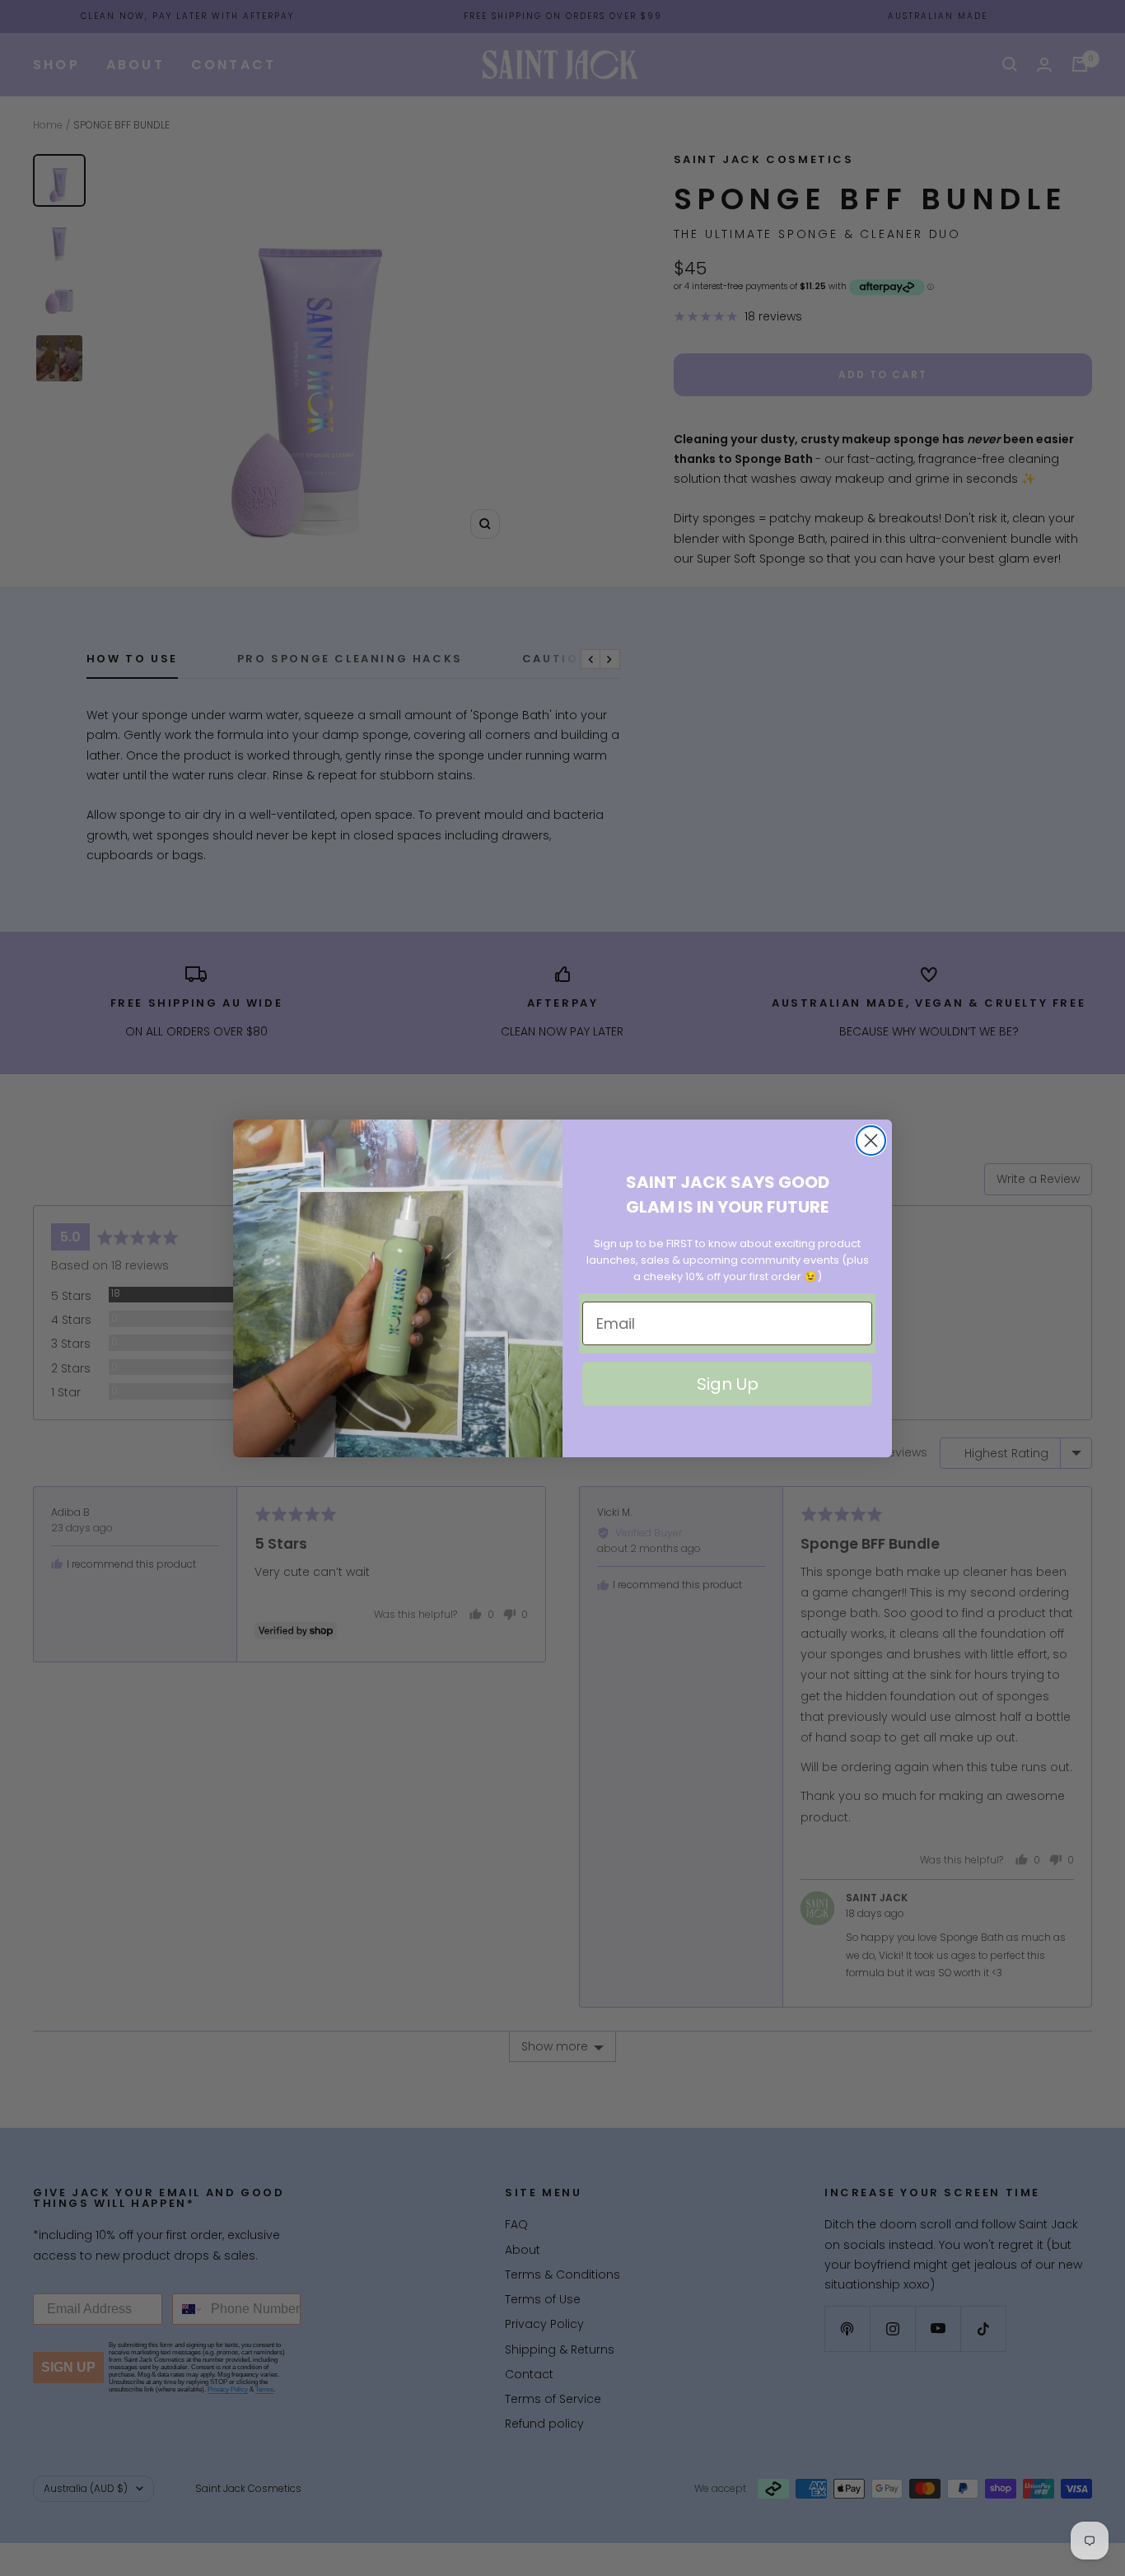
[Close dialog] (871, 1141)
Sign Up (728, 1384)
